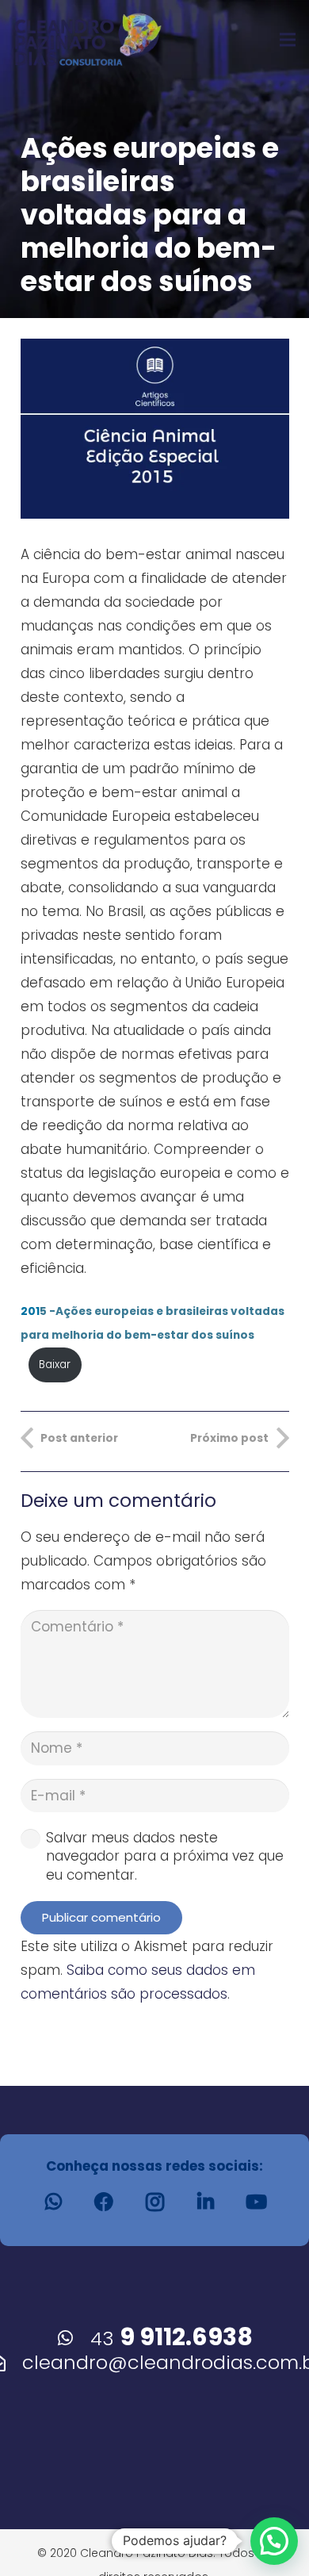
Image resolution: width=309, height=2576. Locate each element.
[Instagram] (154, 2202)
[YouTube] (256, 2202)
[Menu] (287, 40)
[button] (274, 2541)
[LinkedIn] (205, 2202)
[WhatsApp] (53, 2202)
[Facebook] (104, 2202)
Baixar (55, 1365)
